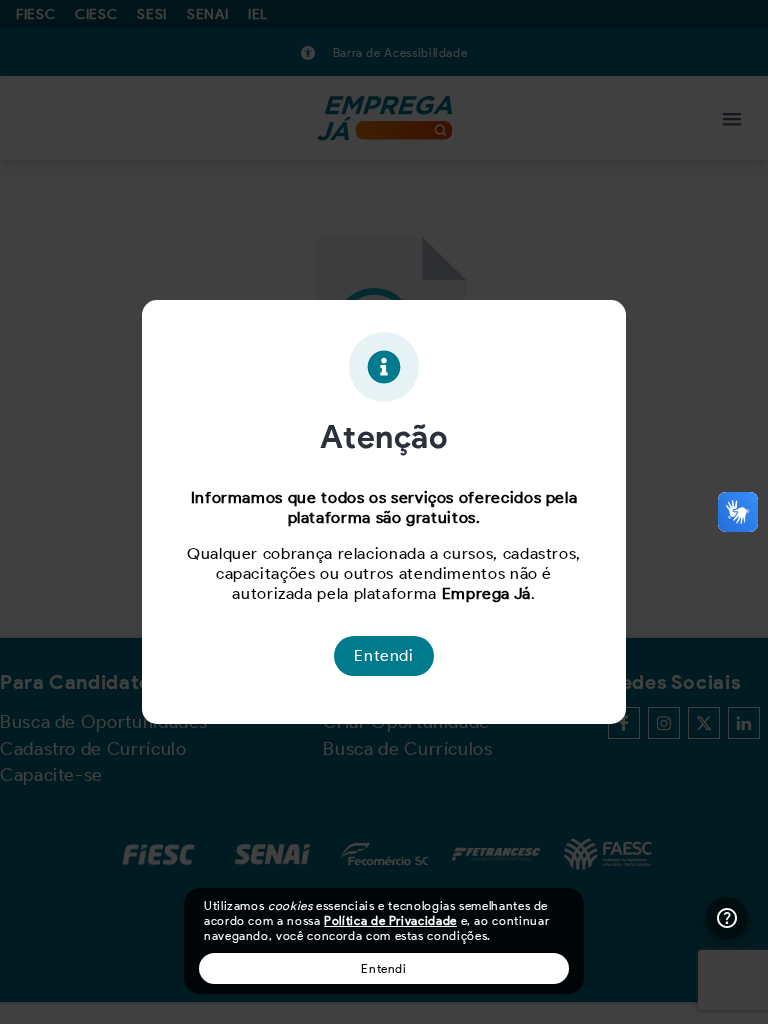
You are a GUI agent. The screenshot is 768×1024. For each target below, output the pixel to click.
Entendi (383, 968)
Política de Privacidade (390, 920)
